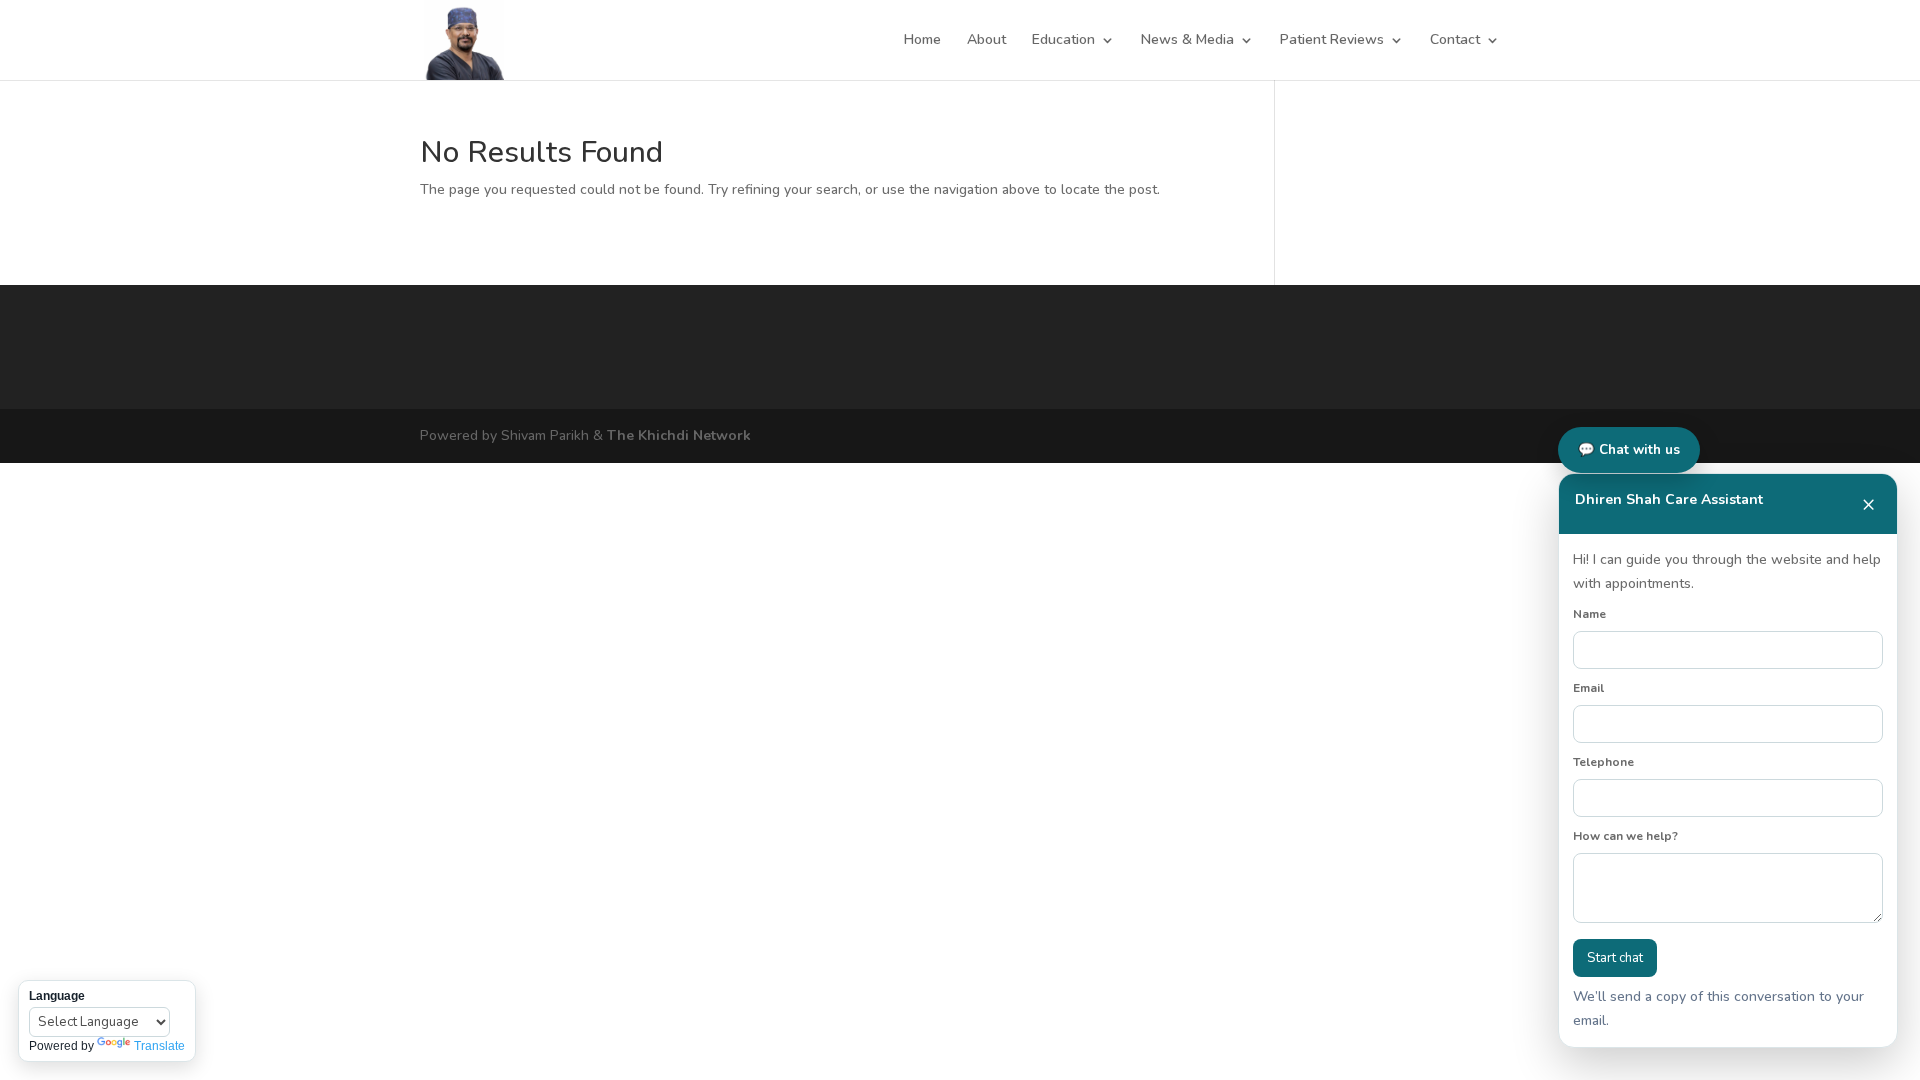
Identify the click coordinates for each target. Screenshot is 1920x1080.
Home (922, 41)
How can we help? (1625, 836)
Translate (159, 1046)
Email (1588, 688)
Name (1589, 614)
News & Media (1187, 41)
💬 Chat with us (1629, 450)
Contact (1455, 41)
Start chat (1615, 958)
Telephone (1603, 762)
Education (1063, 41)
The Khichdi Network (679, 435)
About (986, 41)
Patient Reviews (1332, 41)
